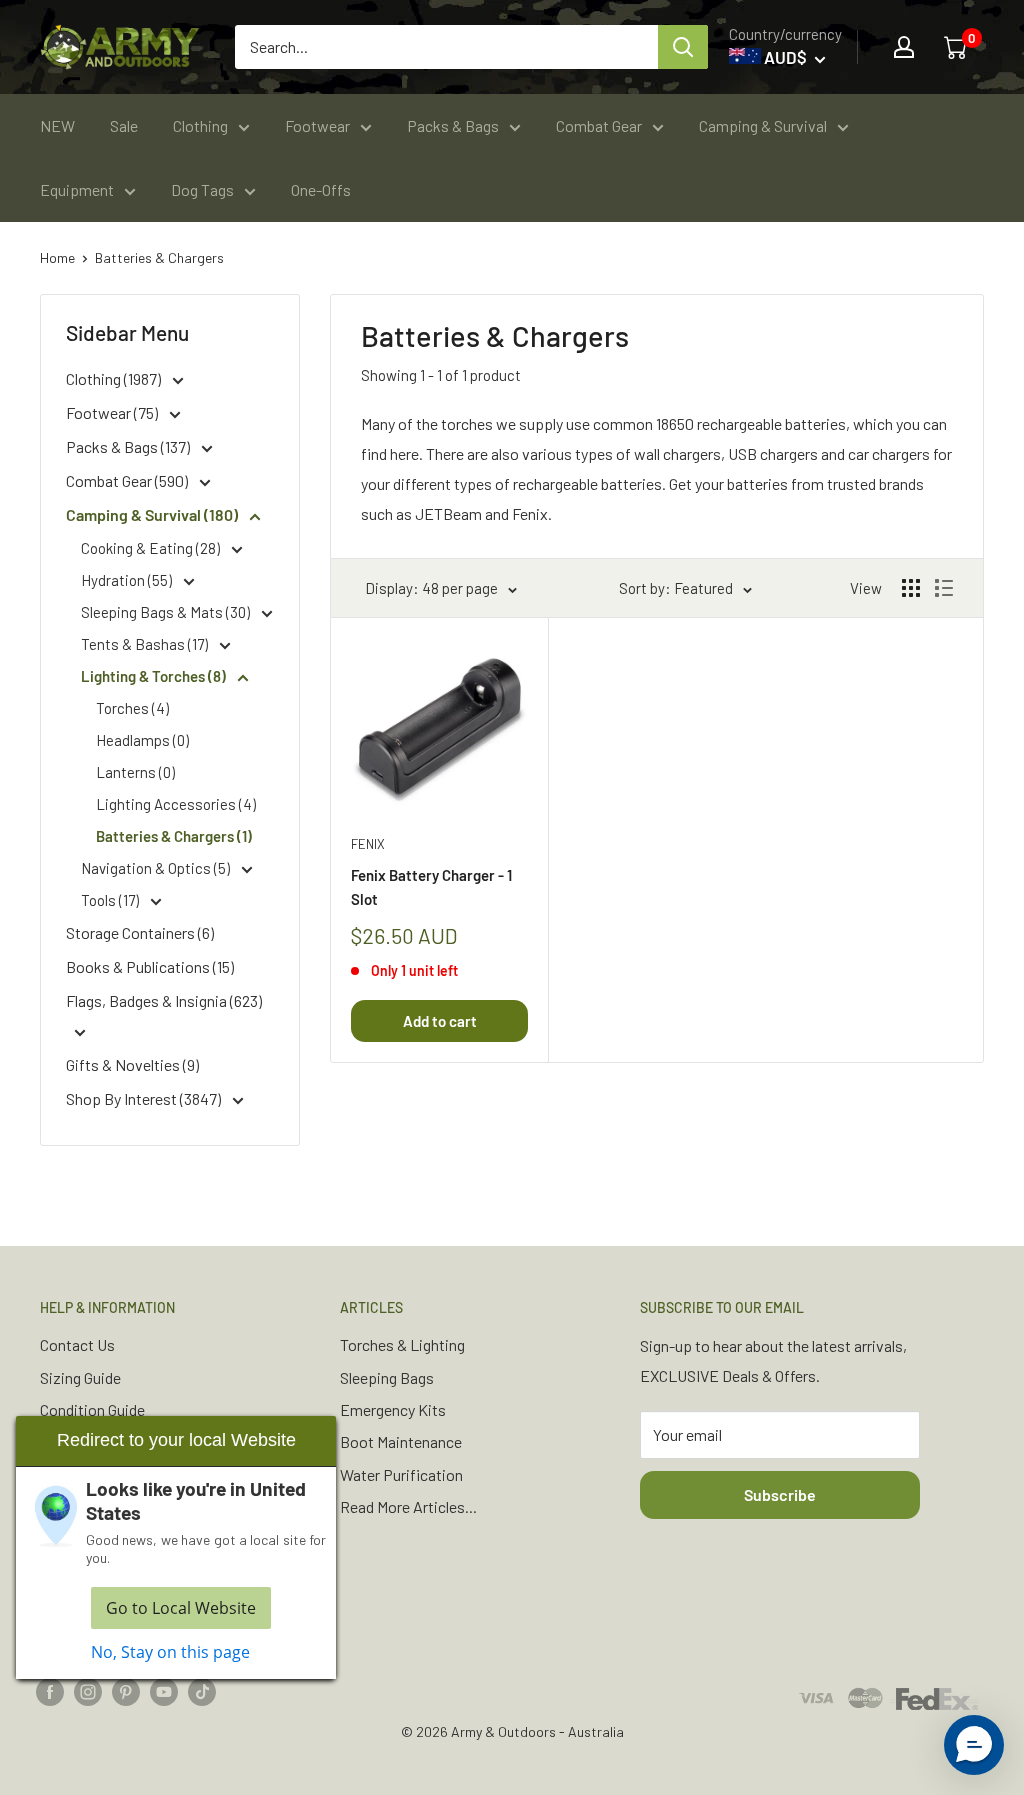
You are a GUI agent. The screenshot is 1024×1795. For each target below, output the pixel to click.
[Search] (683, 47)
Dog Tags (202, 189)
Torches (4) (132, 708)
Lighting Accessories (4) (176, 804)
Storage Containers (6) (140, 932)
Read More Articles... (408, 1506)
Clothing (200, 125)
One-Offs (321, 189)
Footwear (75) (113, 412)
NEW (57, 125)
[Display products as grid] (911, 588)
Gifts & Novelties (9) (132, 1064)
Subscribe (780, 1494)
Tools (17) (111, 900)
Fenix (368, 844)
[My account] (904, 47)
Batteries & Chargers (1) (174, 836)
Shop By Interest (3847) (145, 1098)
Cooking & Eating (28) (152, 548)
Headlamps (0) (142, 740)
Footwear (317, 125)
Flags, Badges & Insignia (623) (164, 1000)
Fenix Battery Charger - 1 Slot (431, 886)
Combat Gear (599, 125)
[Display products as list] (944, 588)
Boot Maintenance (401, 1441)
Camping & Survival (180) (153, 514)
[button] (974, 1745)
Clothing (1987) (115, 378)
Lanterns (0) (135, 772)
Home (57, 257)
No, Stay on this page (170, 1652)
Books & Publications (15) (150, 966)
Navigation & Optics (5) (157, 868)
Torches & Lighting (402, 1344)
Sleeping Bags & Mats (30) (167, 612)
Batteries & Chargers (159, 257)
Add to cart (440, 1021)
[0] (957, 47)
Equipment (77, 189)
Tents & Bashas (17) (146, 644)
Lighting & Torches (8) (155, 676)
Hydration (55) (128, 580)
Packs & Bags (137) (129, 446)
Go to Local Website (181, 1608)
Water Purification (401, 1474)
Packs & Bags (453, 125)
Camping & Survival (763, 125)
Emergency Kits (393, 1409)
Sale (124, 125)
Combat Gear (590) (128, 480)
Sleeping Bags (387, 1377)
